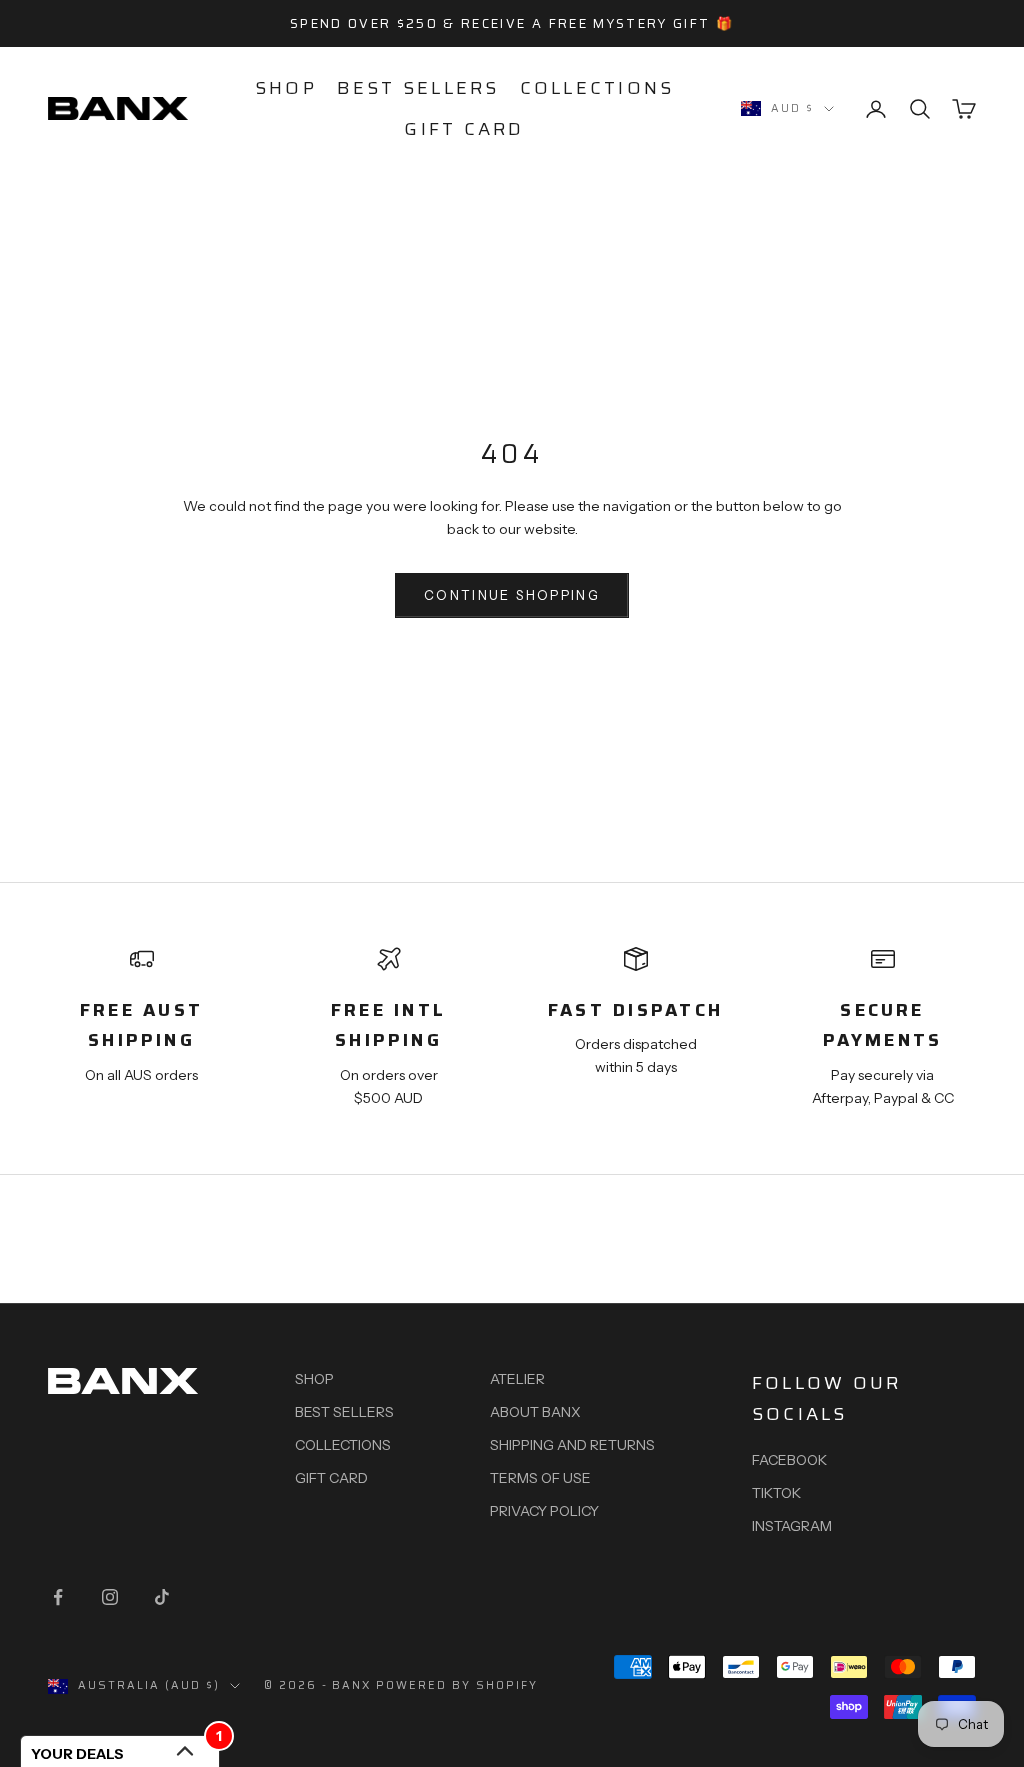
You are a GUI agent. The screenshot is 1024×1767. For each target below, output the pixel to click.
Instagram (792, 1526)
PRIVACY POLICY (544, 1511)
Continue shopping (512, 595)
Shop (286, 88)
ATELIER (517, 1379)
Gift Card (464, 129)
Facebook (789, 1460)
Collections (597, 88)
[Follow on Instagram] (110, 1597)
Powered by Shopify (457, 1685)
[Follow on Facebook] (58, 1597)
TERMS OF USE (540, 1478)
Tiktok (776, 1493)
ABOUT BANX (535, 1412)
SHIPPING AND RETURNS (572, 1445)
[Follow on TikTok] (162, 1597)
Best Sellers (418, 88)
